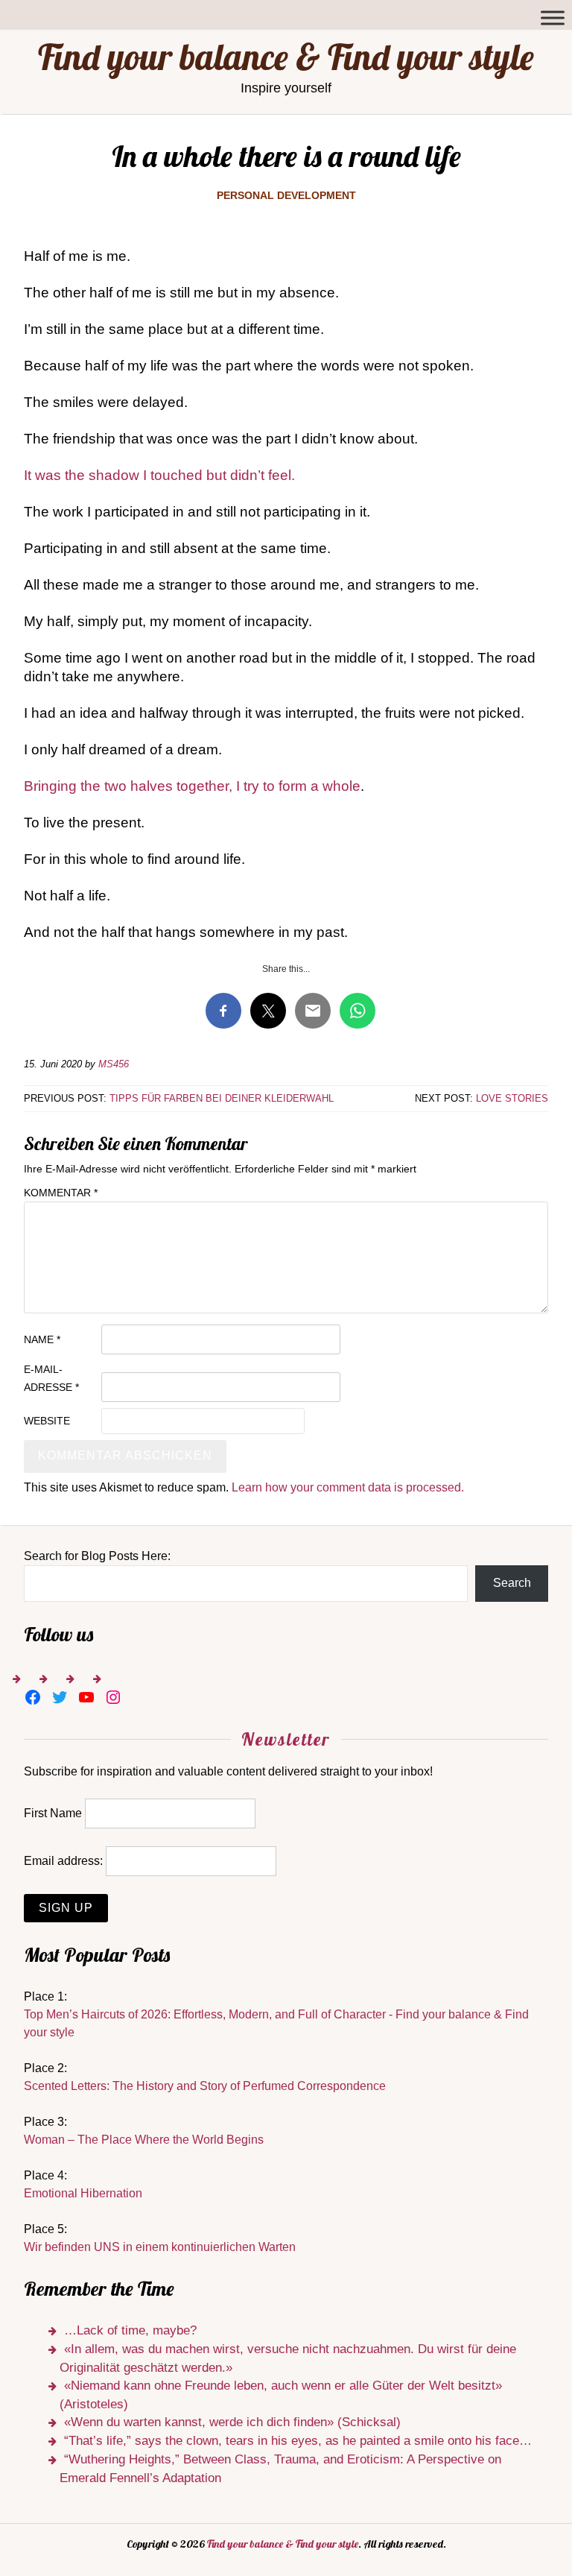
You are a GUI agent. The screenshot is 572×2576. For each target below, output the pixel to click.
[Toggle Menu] (553, 18)
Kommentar (61, 1193)
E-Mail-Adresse (51, 1378)
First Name (53, 1813)
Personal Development (286, 195)
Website (47, 1421)
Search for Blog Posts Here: (97, 1556)
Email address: (63, 1861)
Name (42, 1339)
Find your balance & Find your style (286, 57)
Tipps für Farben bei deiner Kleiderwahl (222, 1098)
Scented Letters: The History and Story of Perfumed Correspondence (205, 2086)
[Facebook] (33, 1697)
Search (512, 1583)
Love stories (512, 1098)
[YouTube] (86, 1697)
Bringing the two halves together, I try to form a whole (192, 786)
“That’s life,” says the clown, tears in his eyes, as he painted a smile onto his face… (298, 2441)
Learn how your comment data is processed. (348, 1487)
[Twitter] (60, 1697)
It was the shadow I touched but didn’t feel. (159, 475)
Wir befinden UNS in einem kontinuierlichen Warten (160, 2247)
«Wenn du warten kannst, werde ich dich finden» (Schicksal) (232, 2422)
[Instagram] (113, 1697)
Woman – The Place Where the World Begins (144, 2140)
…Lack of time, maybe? (130, 2330)
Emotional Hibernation (83, 2193)
